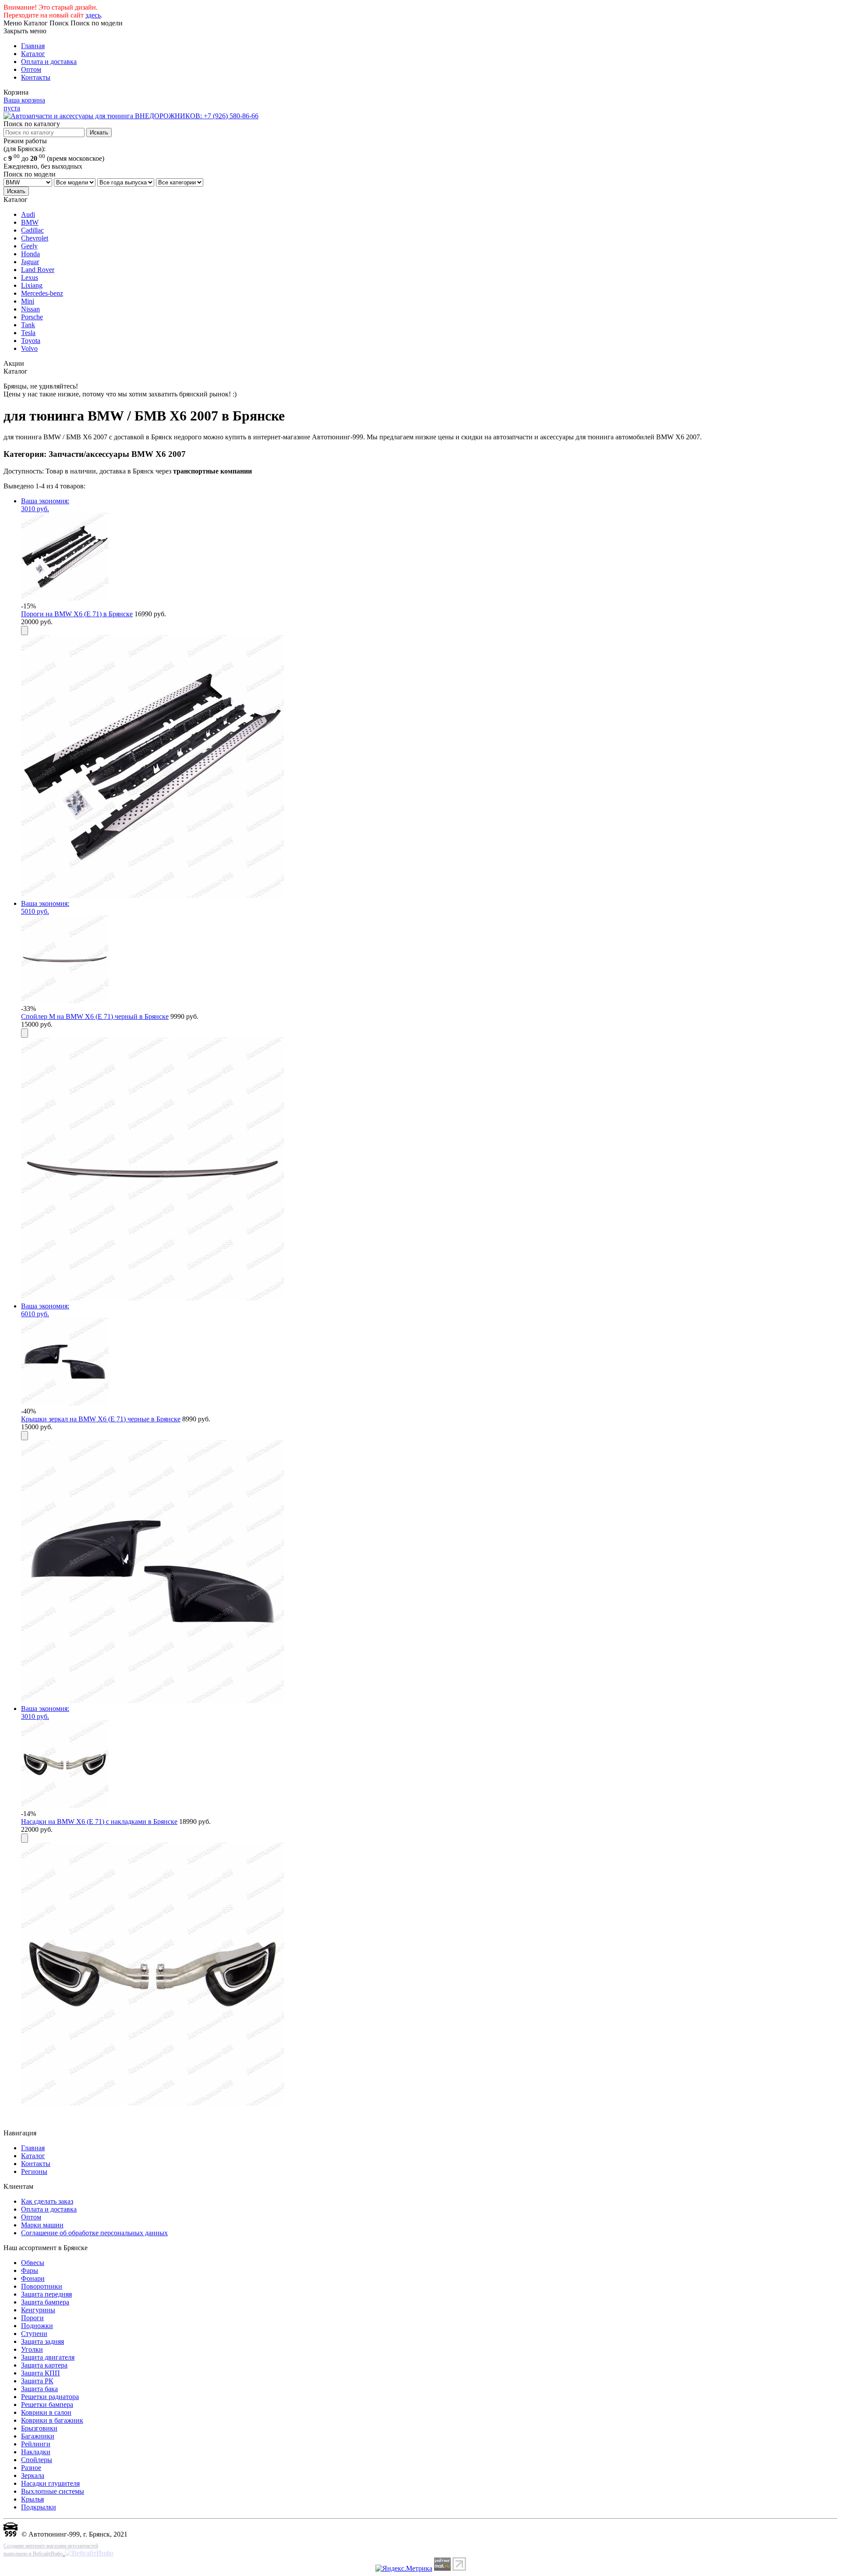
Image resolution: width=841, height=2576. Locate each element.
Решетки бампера (47, 2405)
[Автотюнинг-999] (11, 2534)
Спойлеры (37, 2460)
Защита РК (37, 2381)
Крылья (32, 2499)
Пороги (32, 2318)
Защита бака (39, 2389)
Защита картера (44, 2365)
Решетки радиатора (50, 2397)
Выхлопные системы (53, 2491)
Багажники (38, 2436)
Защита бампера (45, 2302)
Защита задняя (42, 2341)
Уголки (32, 2349)
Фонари (33, 2278)
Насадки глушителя (50, 2483)
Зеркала (33, 2475)
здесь (93, 15)
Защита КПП (41, 2373)
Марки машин (42, 2225)
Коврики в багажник (52, 2420)
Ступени (34, 2334)
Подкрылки (39, 2507)
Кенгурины (38, 2310)
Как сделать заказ (47, 2201)
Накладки (36, 2452)
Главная (33, 46)
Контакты (36, 77)
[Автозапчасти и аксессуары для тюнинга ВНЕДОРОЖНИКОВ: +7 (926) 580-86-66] (131, 116)
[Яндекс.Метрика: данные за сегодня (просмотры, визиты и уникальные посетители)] (404, 2569)
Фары (30, 2270)
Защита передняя (46, 2294)
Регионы (34, 2171)
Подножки (37, 2326)
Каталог (33, 54)
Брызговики (39, 2428)
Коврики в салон (46, 2412)
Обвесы (33, 2263)
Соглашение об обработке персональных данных (94, 2233)
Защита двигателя (48, 2357)
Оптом (31, 69)
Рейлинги (36, 2444)
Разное (31, 2468)
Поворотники (42, 2286)
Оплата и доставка (49, 62)
